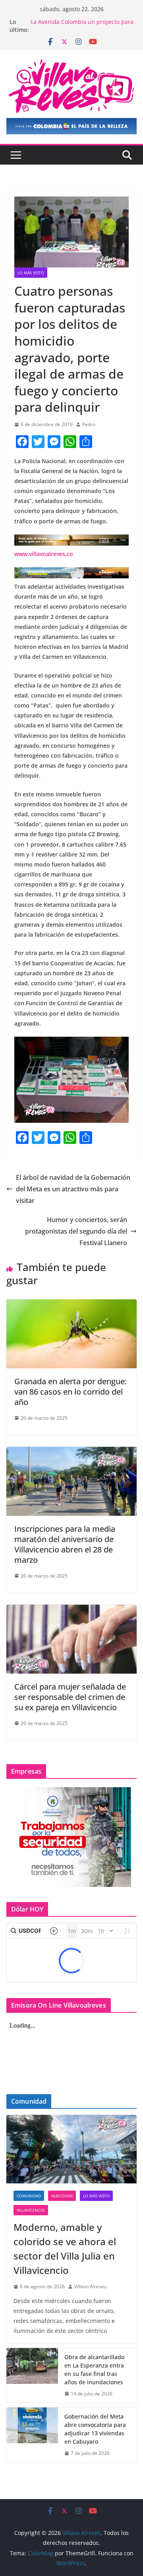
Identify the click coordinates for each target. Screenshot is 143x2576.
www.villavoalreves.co (44, 554)
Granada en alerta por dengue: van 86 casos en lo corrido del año (71, 1392)
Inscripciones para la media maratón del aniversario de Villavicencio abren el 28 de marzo (65, 1544)
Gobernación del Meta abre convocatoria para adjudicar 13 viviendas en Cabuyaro (95, 2429)
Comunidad (29, 2196)
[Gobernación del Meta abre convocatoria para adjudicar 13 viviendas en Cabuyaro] (32, 2435)
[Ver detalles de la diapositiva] (71, 126)
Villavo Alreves (90, 2286)
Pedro (89, 424)
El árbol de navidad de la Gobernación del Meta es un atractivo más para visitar (73, 1189)
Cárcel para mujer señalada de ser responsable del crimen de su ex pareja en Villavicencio (70, 1697)
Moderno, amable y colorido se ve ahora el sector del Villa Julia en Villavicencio (65, 2249)
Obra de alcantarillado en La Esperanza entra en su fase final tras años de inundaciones (94, 2370)
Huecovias (62, 2196)
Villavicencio (31, 2210)
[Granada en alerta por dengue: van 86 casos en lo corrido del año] (71, 1305)
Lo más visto (31, 273)
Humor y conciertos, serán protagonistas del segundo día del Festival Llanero (76, 1231)
